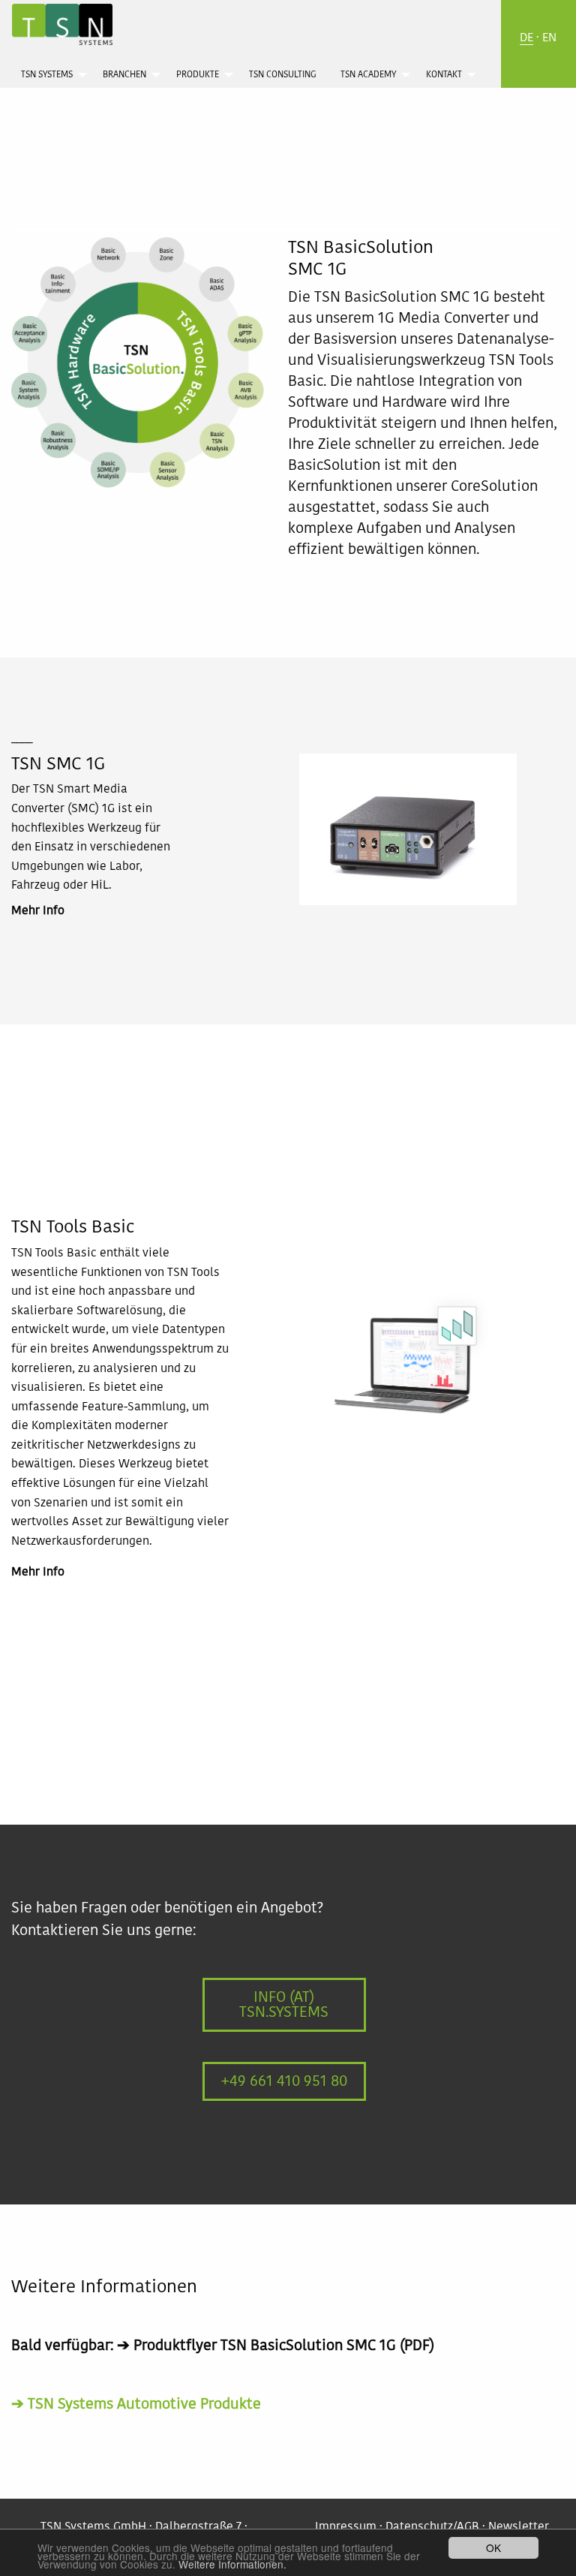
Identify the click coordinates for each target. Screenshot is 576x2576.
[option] (408, 837)
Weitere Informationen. (232, 2564)
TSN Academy (368, 75)
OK (493, 2547)
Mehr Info (38, 911)
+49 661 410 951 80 (284, 2081)
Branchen (124, 75)
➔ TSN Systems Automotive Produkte (136, 2404)
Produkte (198, 75)
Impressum (346, 2527)
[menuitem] (50, 74)
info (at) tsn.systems (284, 2005)
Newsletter (519, 2527)
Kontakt (444, 75)
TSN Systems (47, 75)
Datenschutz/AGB (432, 2527)
